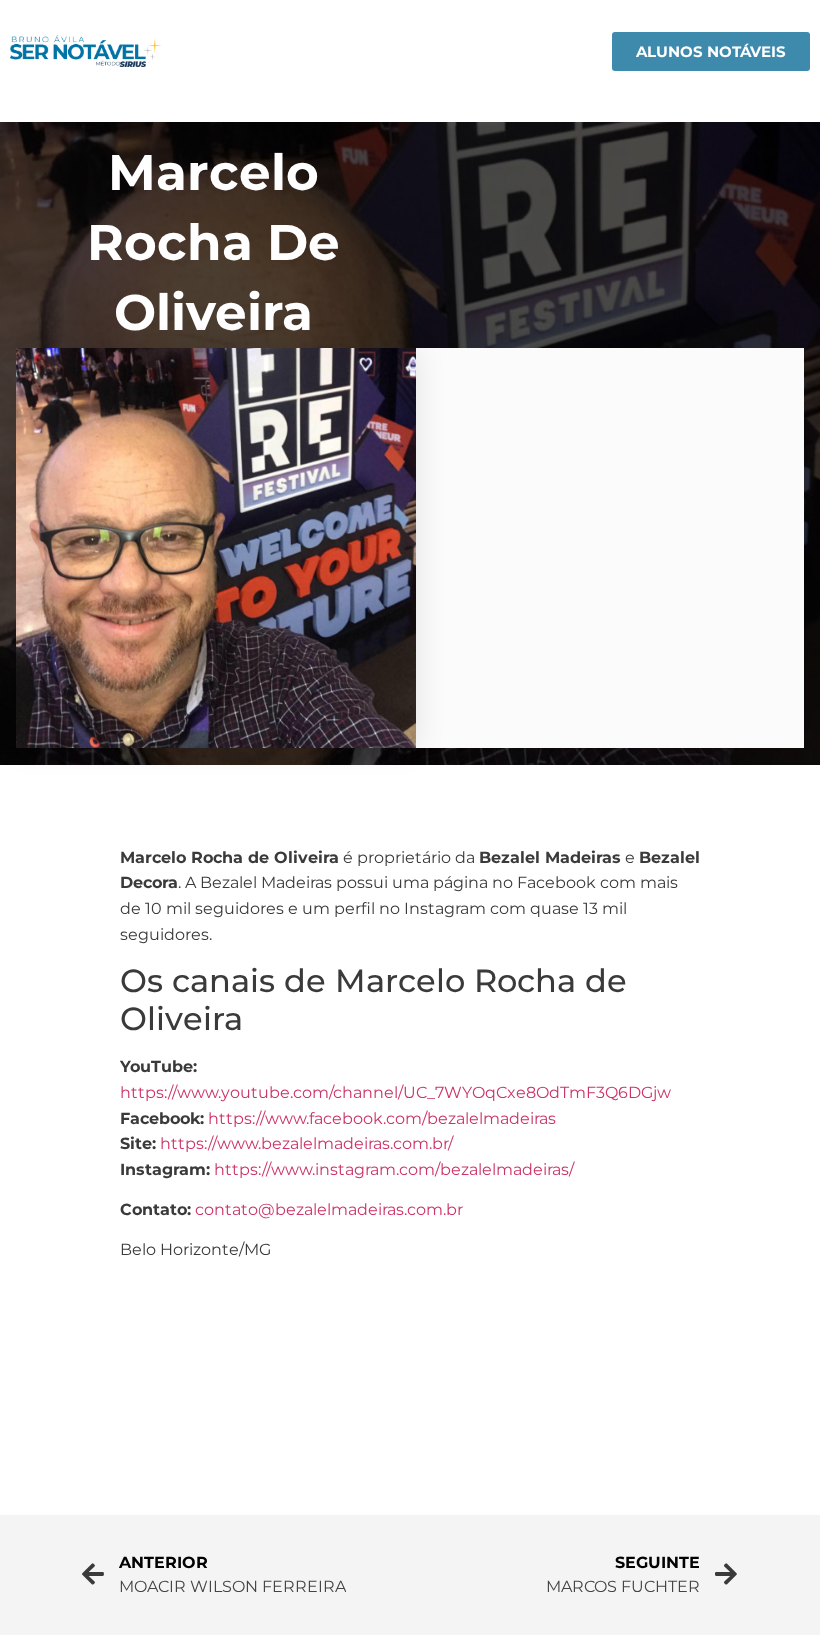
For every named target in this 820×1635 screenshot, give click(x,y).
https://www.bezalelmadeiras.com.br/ (306, 1143)
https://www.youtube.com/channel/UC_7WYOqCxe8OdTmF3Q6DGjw (395, 1092)
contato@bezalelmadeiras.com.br (329, 1209)
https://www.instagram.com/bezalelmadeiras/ (394, 1169)
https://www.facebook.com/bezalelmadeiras (382, 1118)
